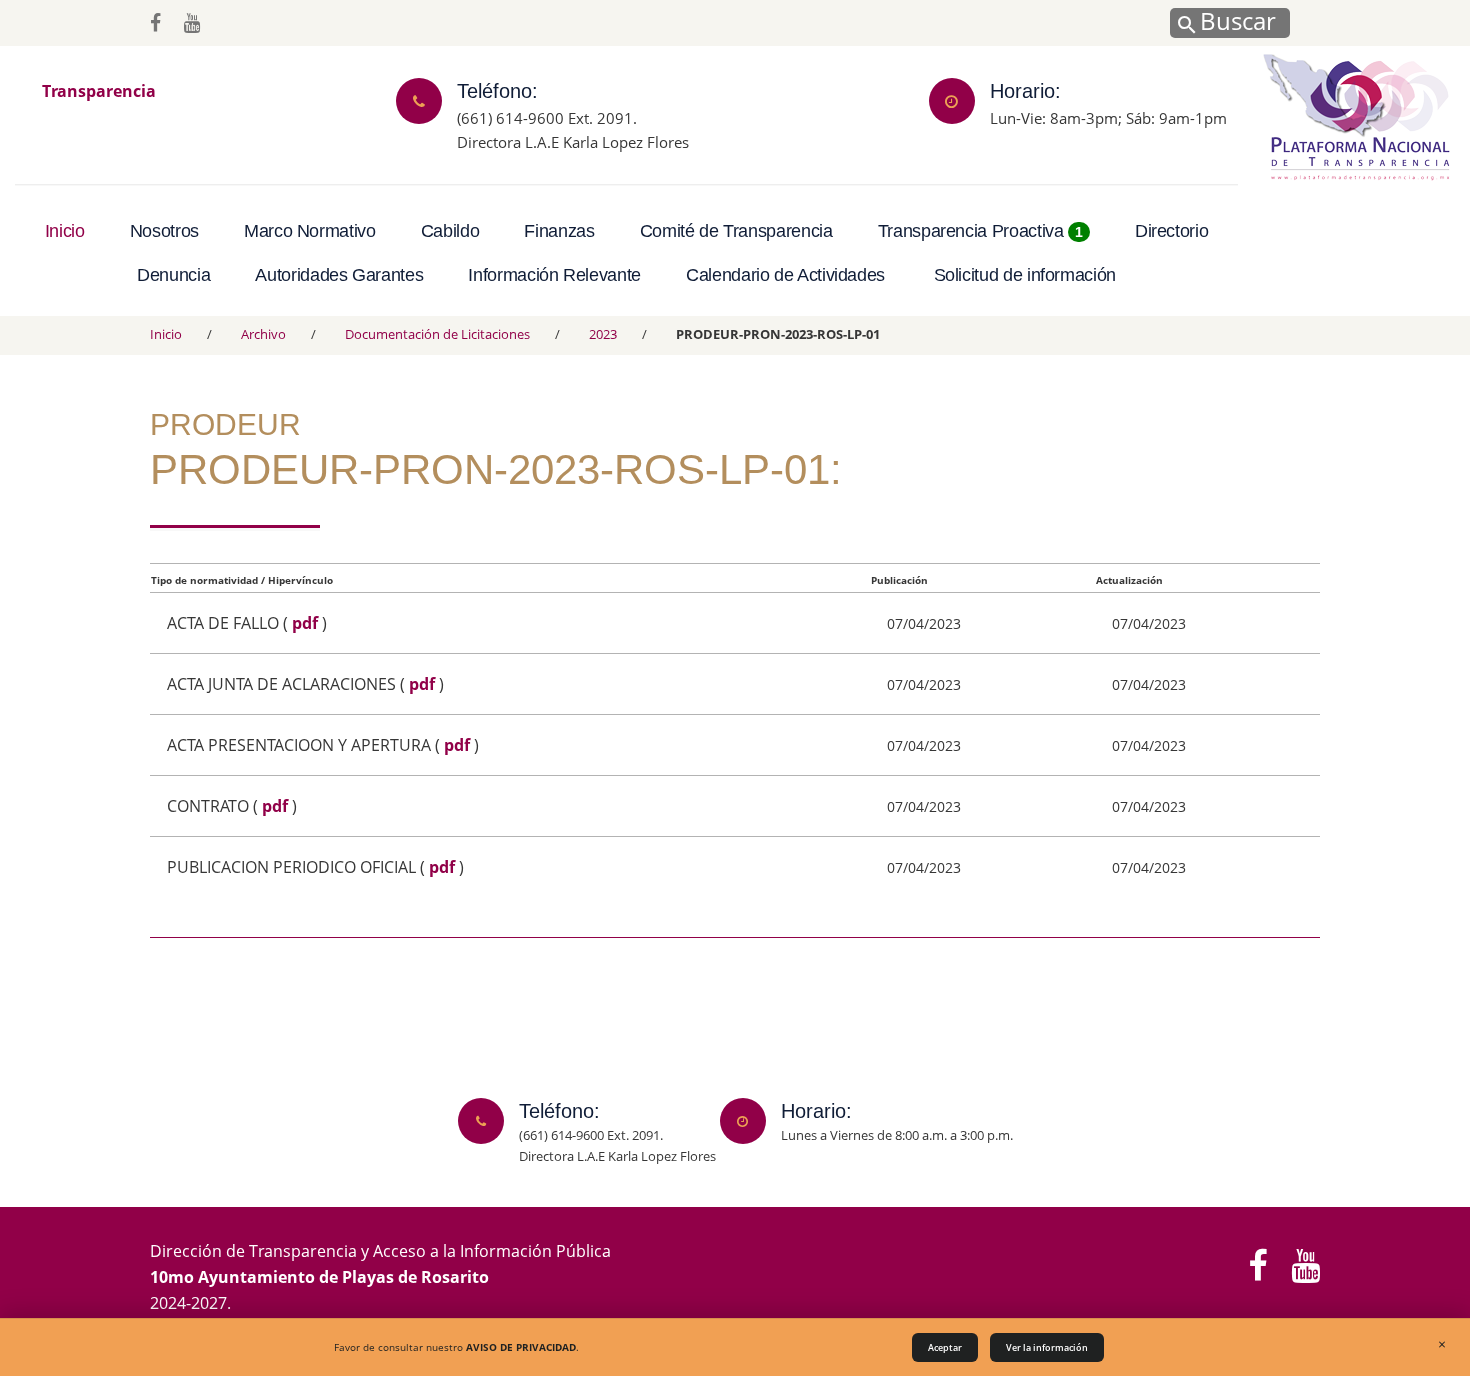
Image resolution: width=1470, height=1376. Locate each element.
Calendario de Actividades (785, 275)
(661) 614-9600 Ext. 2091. (547, 117)
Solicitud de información (1025, 275)
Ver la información (1047, 1347)
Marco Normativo (310, 231)
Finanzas (559, 231)
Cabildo (450, 231)
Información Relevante (554, 275)
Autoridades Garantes (339, 275)
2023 (603, 334)
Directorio (1171, 231)
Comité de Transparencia (736, 231)
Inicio (65, 231)
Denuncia (173, 275)
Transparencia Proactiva (980, 231)
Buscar (1235, 20)
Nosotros (164, 231)
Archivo (263, 334)
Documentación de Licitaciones (437, 334)
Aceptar (945, 1347)
